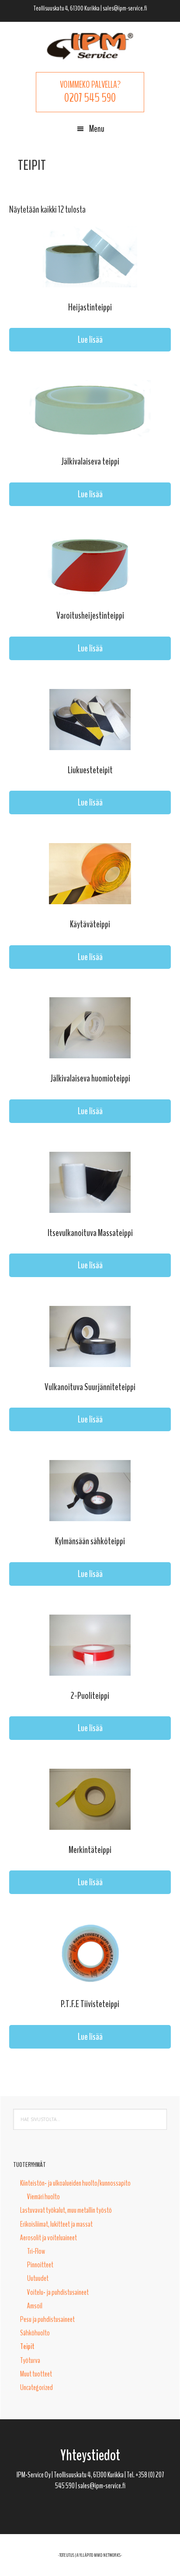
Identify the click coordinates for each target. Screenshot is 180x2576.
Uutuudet (38, 2278)
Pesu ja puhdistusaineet (47, 2319)
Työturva (30, 2360)
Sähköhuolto (35, 2333)
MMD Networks (107, 2555)
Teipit (27, 2346)
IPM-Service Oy (90, 46)
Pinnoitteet (40, 2265)
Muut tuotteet (36, 2374)
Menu (97, 129)
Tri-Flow (36, 2251)
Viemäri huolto (43, 2197)
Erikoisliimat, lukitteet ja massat (56, 2224)
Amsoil (35, 2306)
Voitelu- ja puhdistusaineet (58, 2292)
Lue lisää (90, 340)
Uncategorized (36, 2387)
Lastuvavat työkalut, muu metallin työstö (66, 2210)
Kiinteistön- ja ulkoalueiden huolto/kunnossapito (75, 2183)
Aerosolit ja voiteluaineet (48, 2238)
